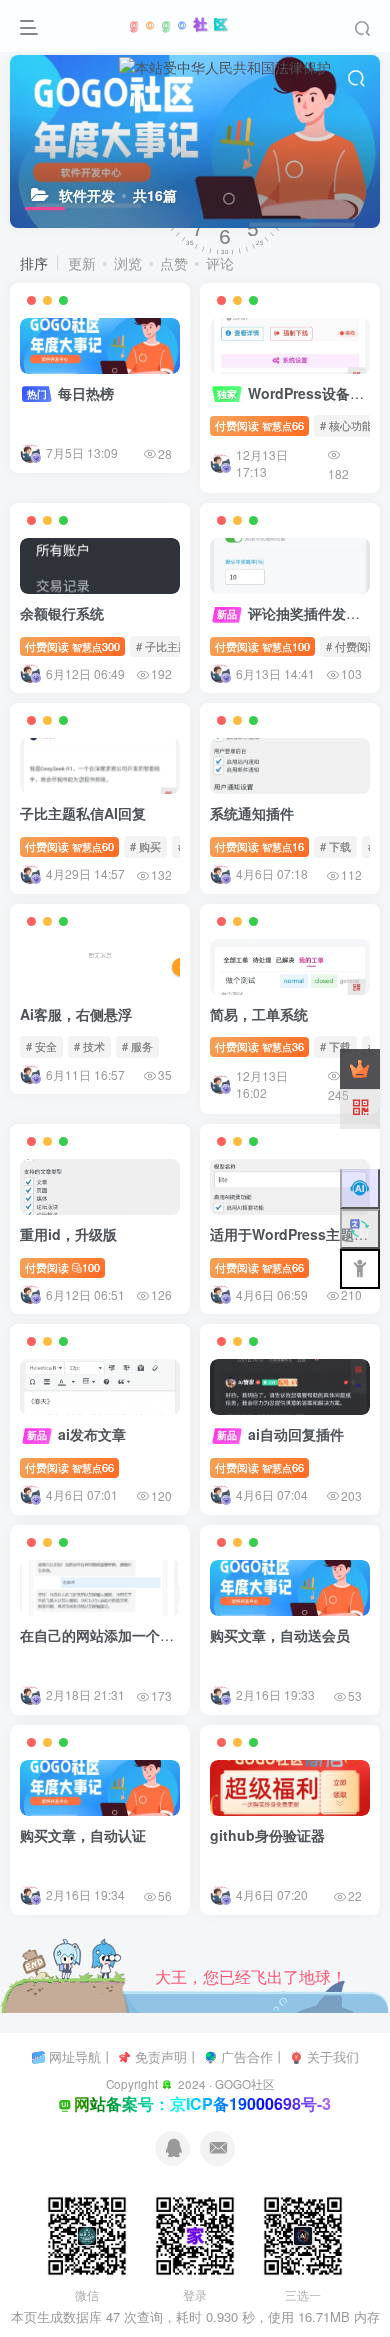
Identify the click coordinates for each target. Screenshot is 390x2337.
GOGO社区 (245, 2084)
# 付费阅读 (352, 646)
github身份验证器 (267, 1835)
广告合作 (247, 2056)
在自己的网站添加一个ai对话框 (117, 1635)
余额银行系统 (62, 613)
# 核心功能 (346, 425)
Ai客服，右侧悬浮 (76, 1014)
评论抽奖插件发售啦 (295, 613)
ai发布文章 (76, 1434)
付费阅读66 (259, 425)
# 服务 (137, 1046)
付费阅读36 (259, 1046)
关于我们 (333, 2056)
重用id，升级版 (68, 1234)
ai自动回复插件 (280, 1434)
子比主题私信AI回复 (83, 813)
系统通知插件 (252, 813)
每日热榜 (70, 393)
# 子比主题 (162, 646)
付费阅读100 (262, 646)
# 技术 (89, 1046)
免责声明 (161, 2056)
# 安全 (41, 1046)
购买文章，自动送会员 (280, 1635)
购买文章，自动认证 (83, 1835)
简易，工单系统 (259, 1014)
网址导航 (75, 2056)
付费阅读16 (259, 846)
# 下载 (335, 846)
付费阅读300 (72, 646)
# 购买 (145, 846)
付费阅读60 (69, 846)
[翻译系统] (360, 1229)
